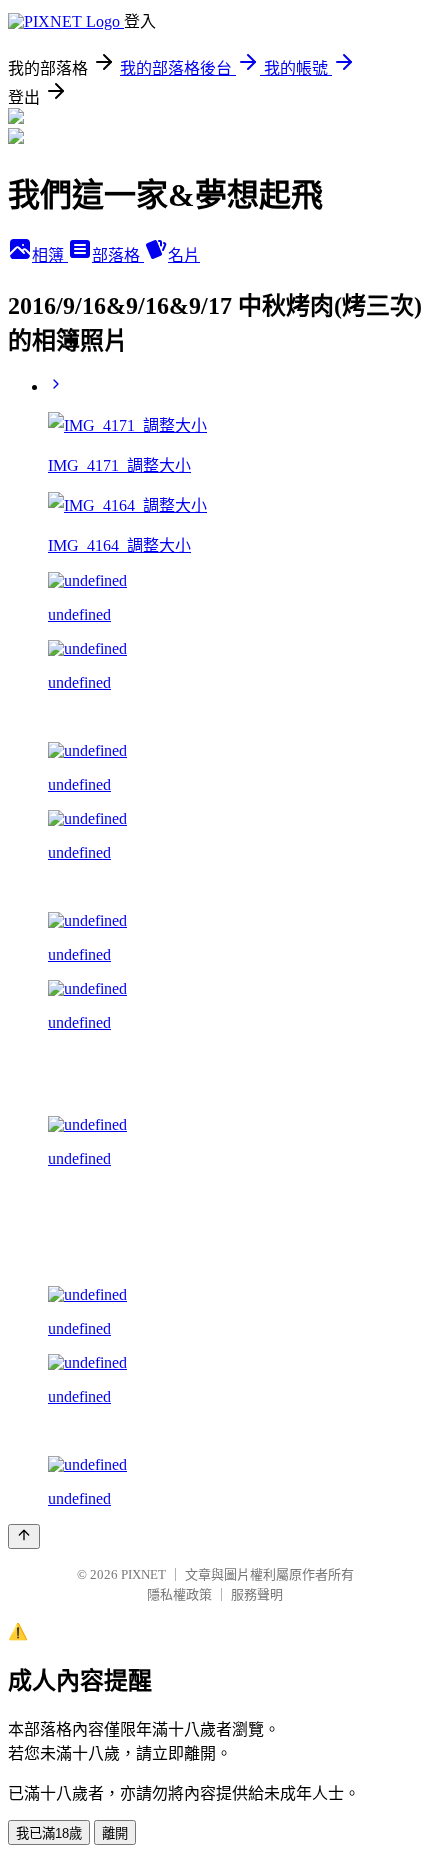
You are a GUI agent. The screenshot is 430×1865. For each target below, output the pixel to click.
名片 (184, 255)
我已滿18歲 (49, 1833)
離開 (115, 1833)
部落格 (118, 255)
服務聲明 (257, 1594)
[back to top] (24, 1536)
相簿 (50, 255)
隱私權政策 (179, 1594)
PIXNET (143, 1574)
